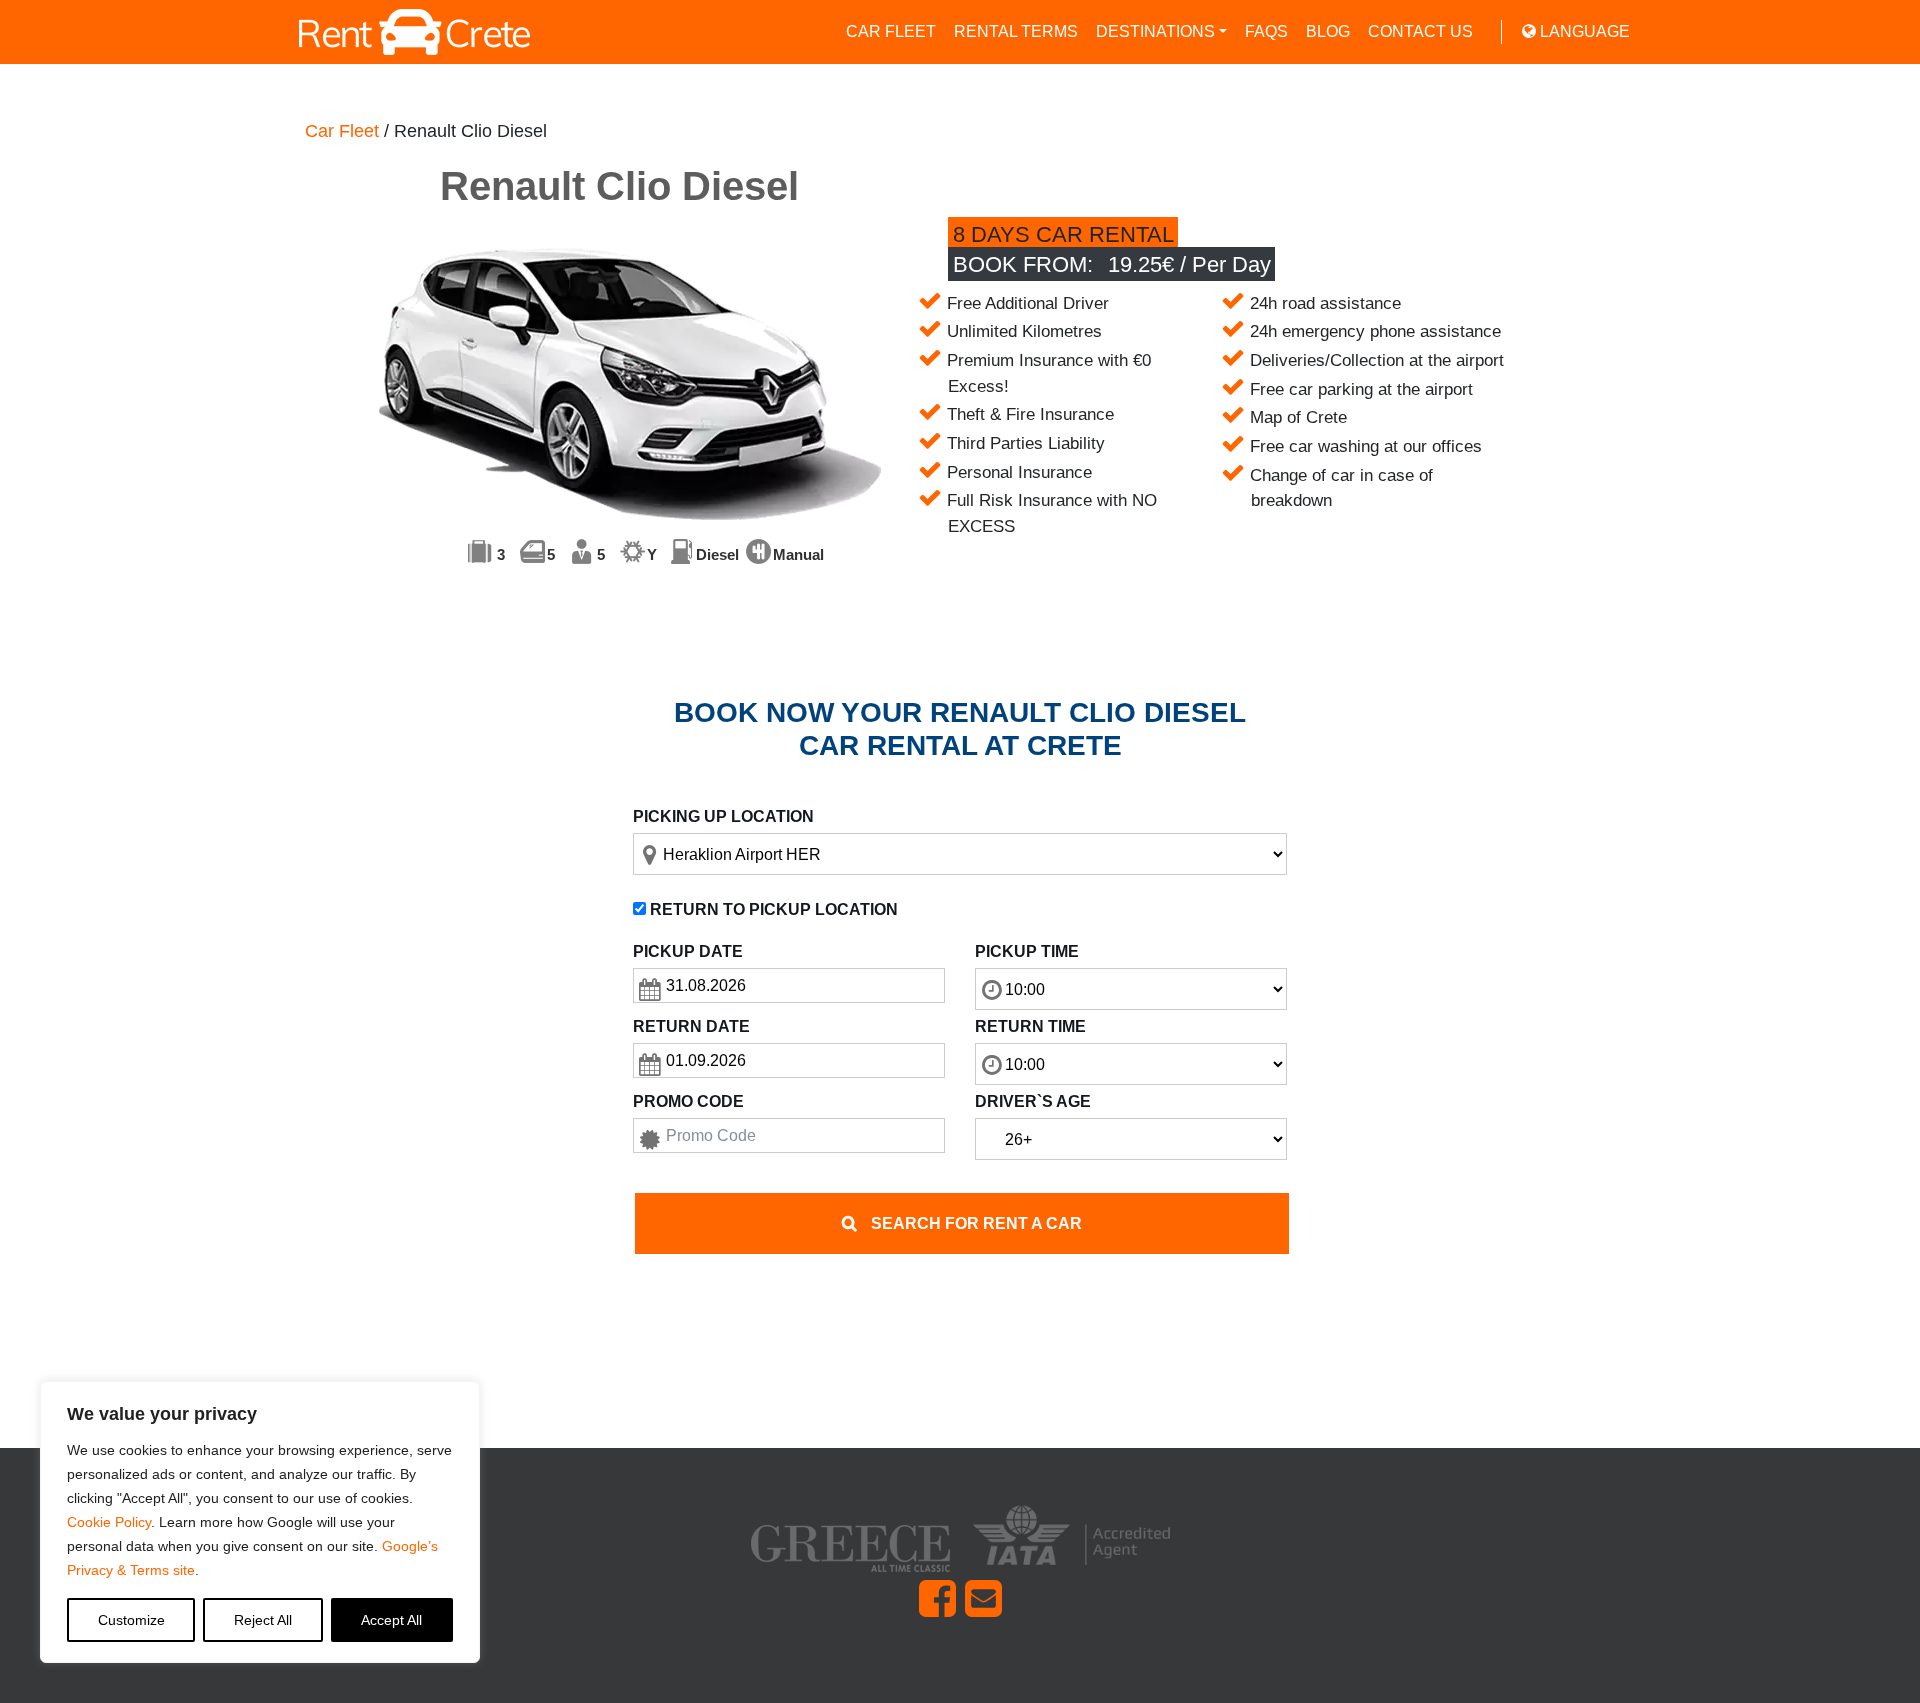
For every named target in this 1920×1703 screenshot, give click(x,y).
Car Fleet (342, 131)
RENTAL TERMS (1016, 31)
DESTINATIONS (1155, 31)
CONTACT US (1420, 31)
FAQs (1266, 31)
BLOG (1328, 31)
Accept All (391, 1620)
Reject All (263, 1620)
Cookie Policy (109, 1522)
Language (1583, 31)
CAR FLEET (891, 31)
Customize (131, 1620)
